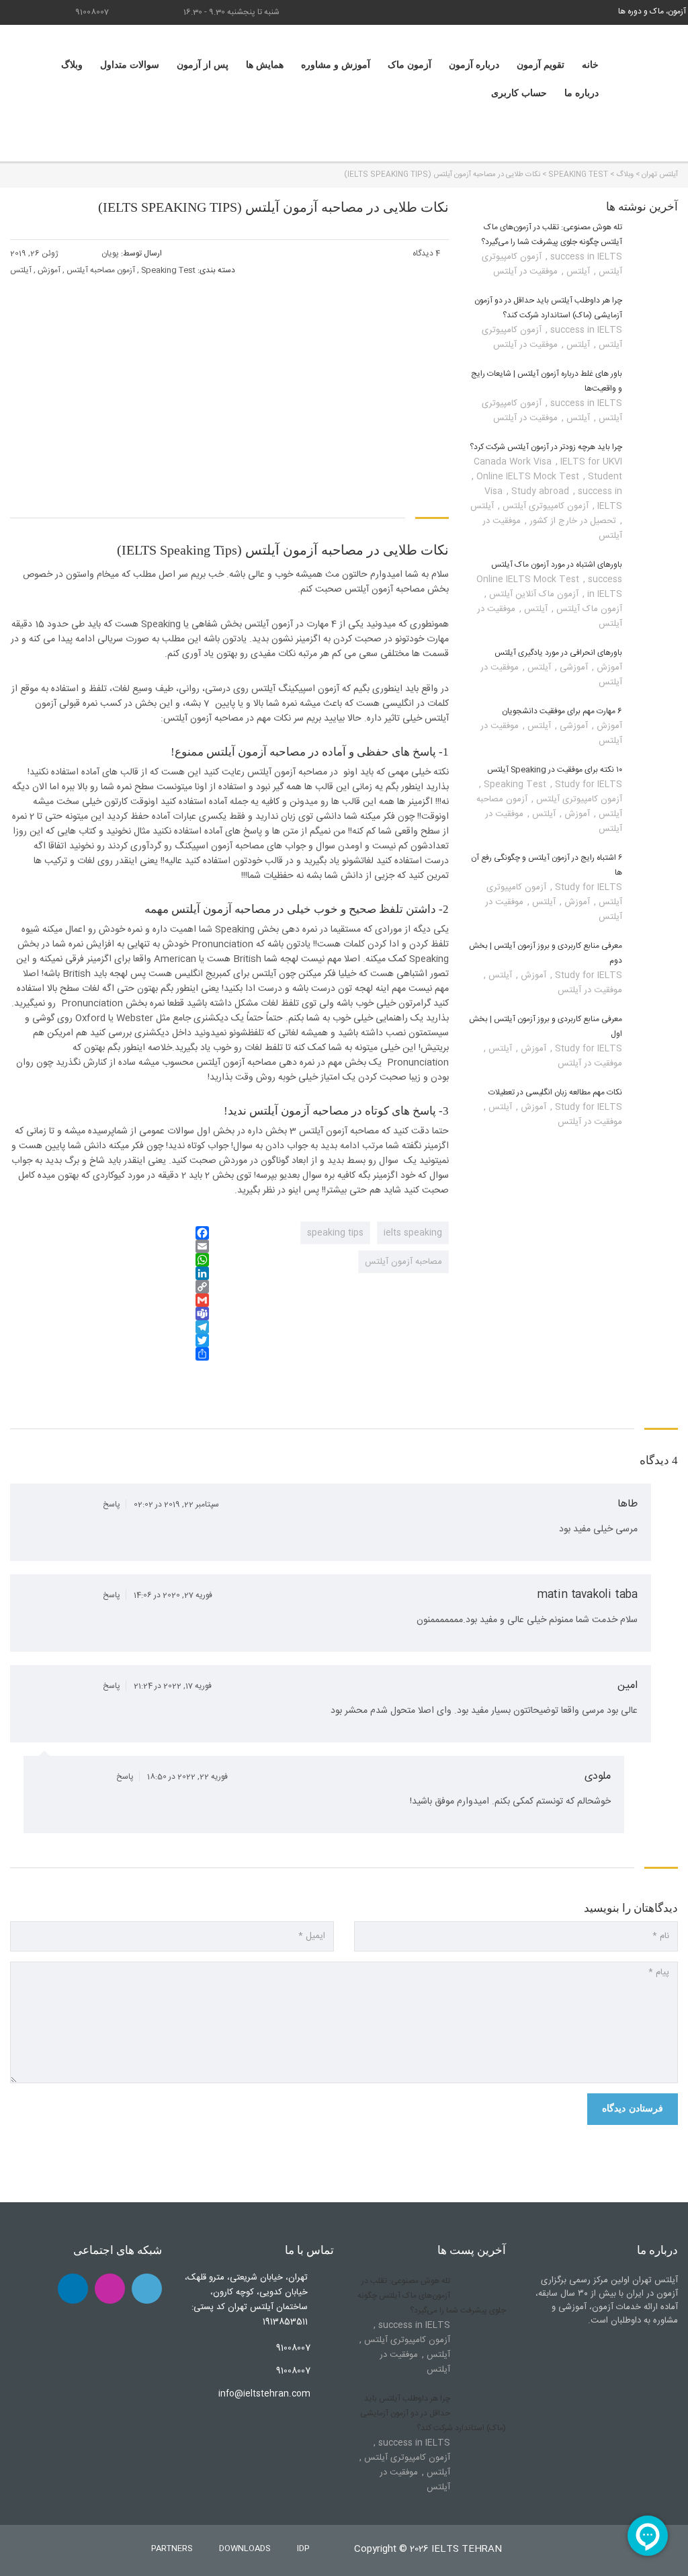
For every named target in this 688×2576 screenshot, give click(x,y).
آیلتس (577, 272)
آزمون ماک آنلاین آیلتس (532, 594)
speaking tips (335, 1233)
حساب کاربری (519, 93)
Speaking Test (516, 784)
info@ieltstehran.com (264, 2394)
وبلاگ (72, 65)
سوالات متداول (130, 65)
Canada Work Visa (514, 462)
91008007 (92, 12)
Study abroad (542, 491)
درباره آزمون (474, 65)
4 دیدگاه (427, 253)
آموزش (608, 668)
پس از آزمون (203, 65)
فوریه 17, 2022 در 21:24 (172, 1686)
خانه (590, 65)
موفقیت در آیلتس (525, 272)
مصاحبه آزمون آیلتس (403, 1262)
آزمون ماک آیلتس (588, 609)
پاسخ (111, 1504)
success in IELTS (585, 257)
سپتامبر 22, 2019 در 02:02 (175, 1504)
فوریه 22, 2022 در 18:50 (186, 1777)
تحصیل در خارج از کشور (571, 521)
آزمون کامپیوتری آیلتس (544, 506)
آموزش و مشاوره (336, 65)
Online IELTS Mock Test (529, 477)
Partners (172, 2548)
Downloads (245, 2548)
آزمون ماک (410, 65)
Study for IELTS (587, 887)
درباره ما (582, 93)
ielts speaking (413, 1233)
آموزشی (572, 668)
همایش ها (265, 65)
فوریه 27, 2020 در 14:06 (172, 1595)
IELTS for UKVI (591, 462)
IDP (303, 2548)
